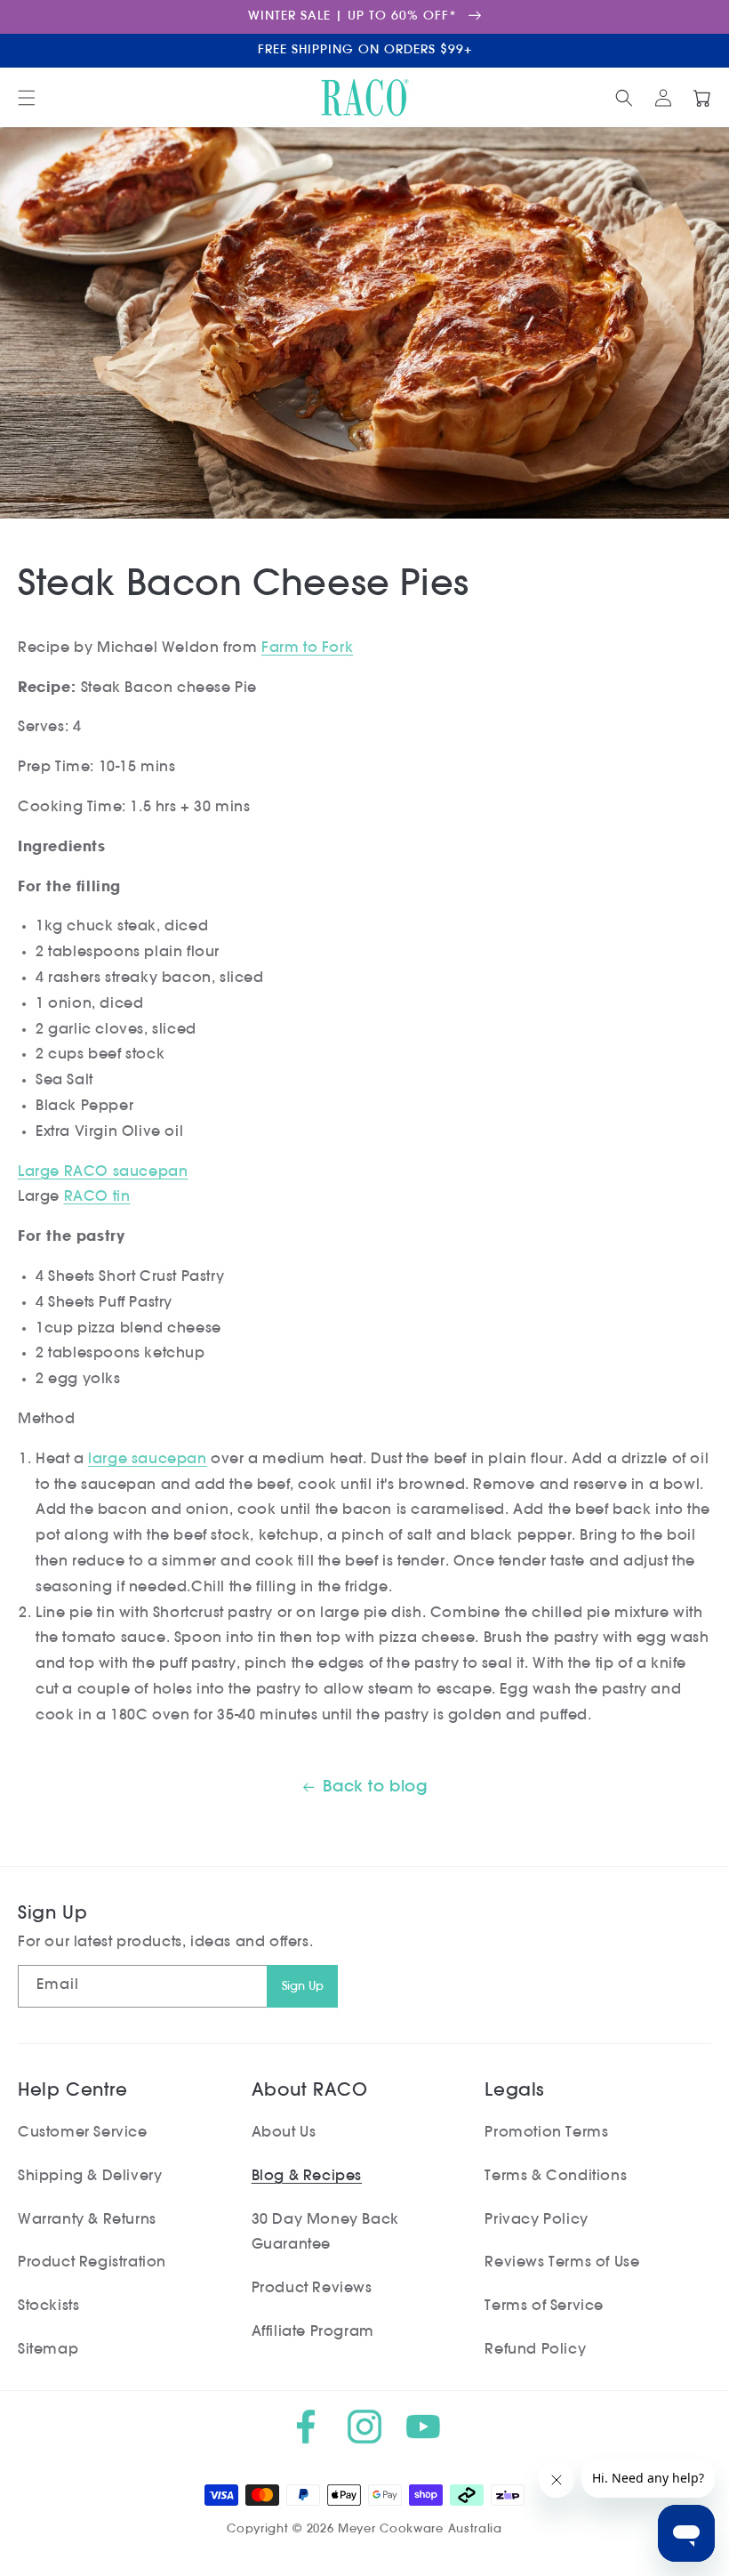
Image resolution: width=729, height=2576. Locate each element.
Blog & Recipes (307, 2177)
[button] (27, 98)
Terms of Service (544, 2306)
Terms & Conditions (556, 2177)
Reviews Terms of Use (562, 2263)
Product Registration (92, 2263)
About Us (284, 2133)
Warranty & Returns (87, 2220)
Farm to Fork (307, 648)
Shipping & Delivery (90, 2177)
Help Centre (73, 2091)
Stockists (48, 2306)
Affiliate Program (313, 2332)
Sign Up (303, 1987)
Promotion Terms (546, 2133)
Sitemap (48, 2350)
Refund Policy (535, 2350)
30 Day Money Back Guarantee (325, 2233)
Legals (514, 2091)
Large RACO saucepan (103, 1172)
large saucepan (147, 1460)
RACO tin (97, 1197)
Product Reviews (312, 2289)
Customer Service (83, 2133)
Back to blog (375, 1788)
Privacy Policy (536, 2220)
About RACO (310, 2091)
